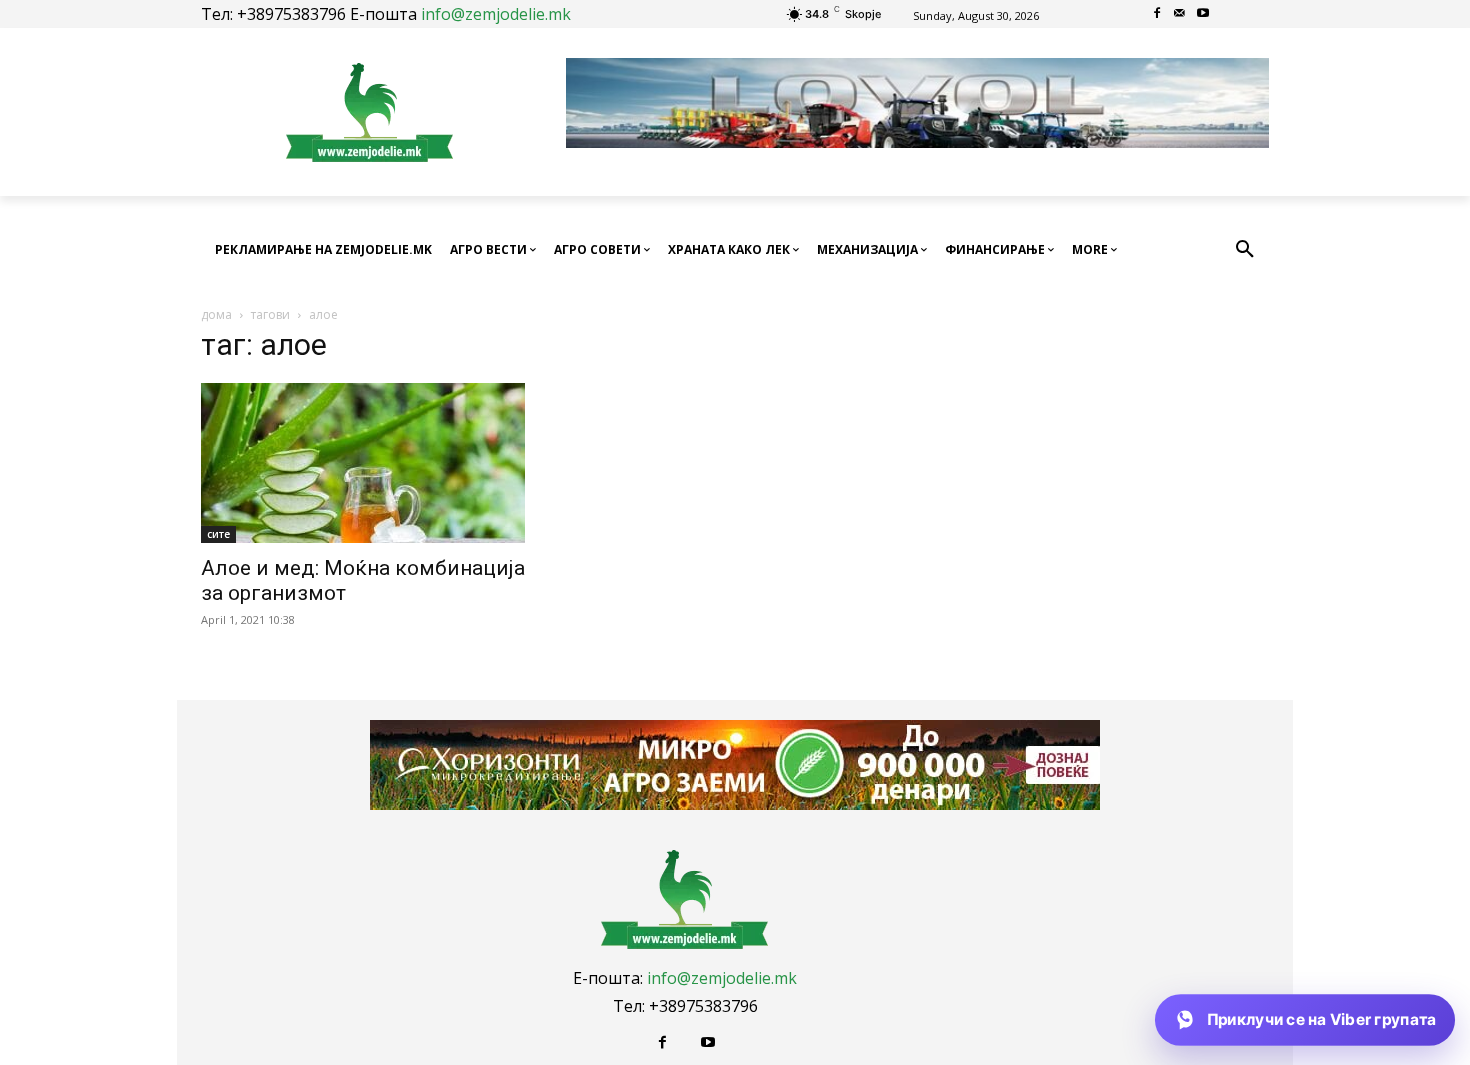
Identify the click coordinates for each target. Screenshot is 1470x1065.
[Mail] (1180, 14)
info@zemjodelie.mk (496, 14)
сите (218, 534)
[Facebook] (1157, 14)
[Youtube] (1202, 14)
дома (216, 314)
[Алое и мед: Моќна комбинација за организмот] (363, 463)
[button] (1245, 250)
